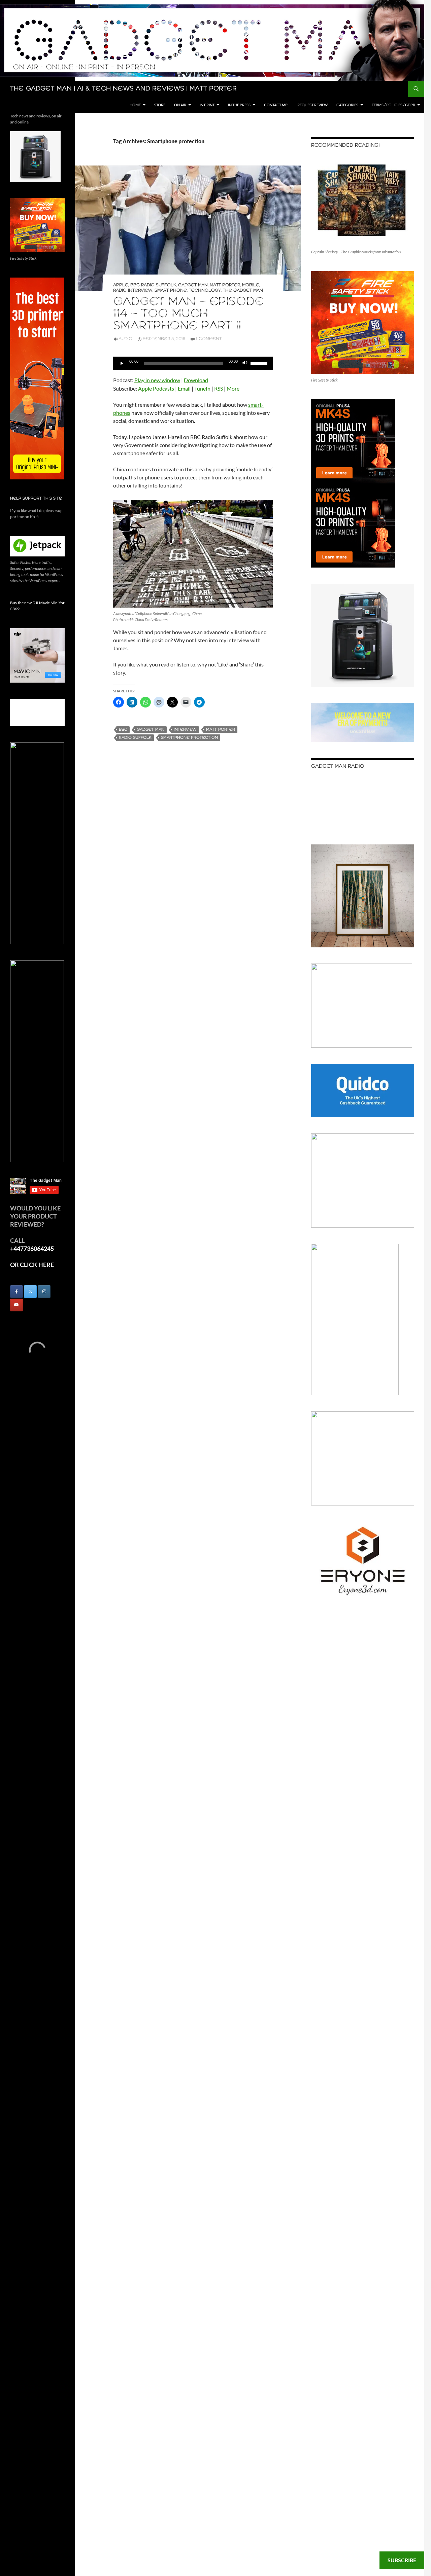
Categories (347, 105)
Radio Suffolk (135, 738)
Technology (205, 291)
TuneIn (202, 388)
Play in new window (157, 380)
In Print (207, 105)
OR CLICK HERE (32, 1265)
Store (160, 105)
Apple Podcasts (156, 388)
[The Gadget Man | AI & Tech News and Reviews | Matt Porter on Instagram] (44, 1292)
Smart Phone (171, 291)
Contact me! (276, 105)
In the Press (239, 105)
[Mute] (245, 363)
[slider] (260, 363)
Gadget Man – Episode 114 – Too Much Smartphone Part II (188, 314)
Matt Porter (225, 285)
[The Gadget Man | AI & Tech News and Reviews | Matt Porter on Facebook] (16, 1292)
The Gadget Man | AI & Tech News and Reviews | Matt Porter (123, 89)
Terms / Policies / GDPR (393, 105)
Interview (185, 730)
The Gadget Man (243, 291)
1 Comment (209, 339)
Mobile (251, 285)
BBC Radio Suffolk (153, 285)
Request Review (312, 105)
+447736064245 (32, 1248)
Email (184, 388)
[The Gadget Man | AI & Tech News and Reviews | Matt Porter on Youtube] (16, 1305)
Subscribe (402, 2560)
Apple (121, 285)
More (233, 388)
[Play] (122, 363)
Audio (125, 339)
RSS (219, 388)
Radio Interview (133, 291)
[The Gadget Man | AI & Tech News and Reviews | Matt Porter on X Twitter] (30, 1292)
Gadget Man (193, 285)
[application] (193, 363)
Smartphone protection (189, 738)
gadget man (151, 730)
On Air (180, 105)
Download (196, 380)
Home (135, 105)
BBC (123, 730)
